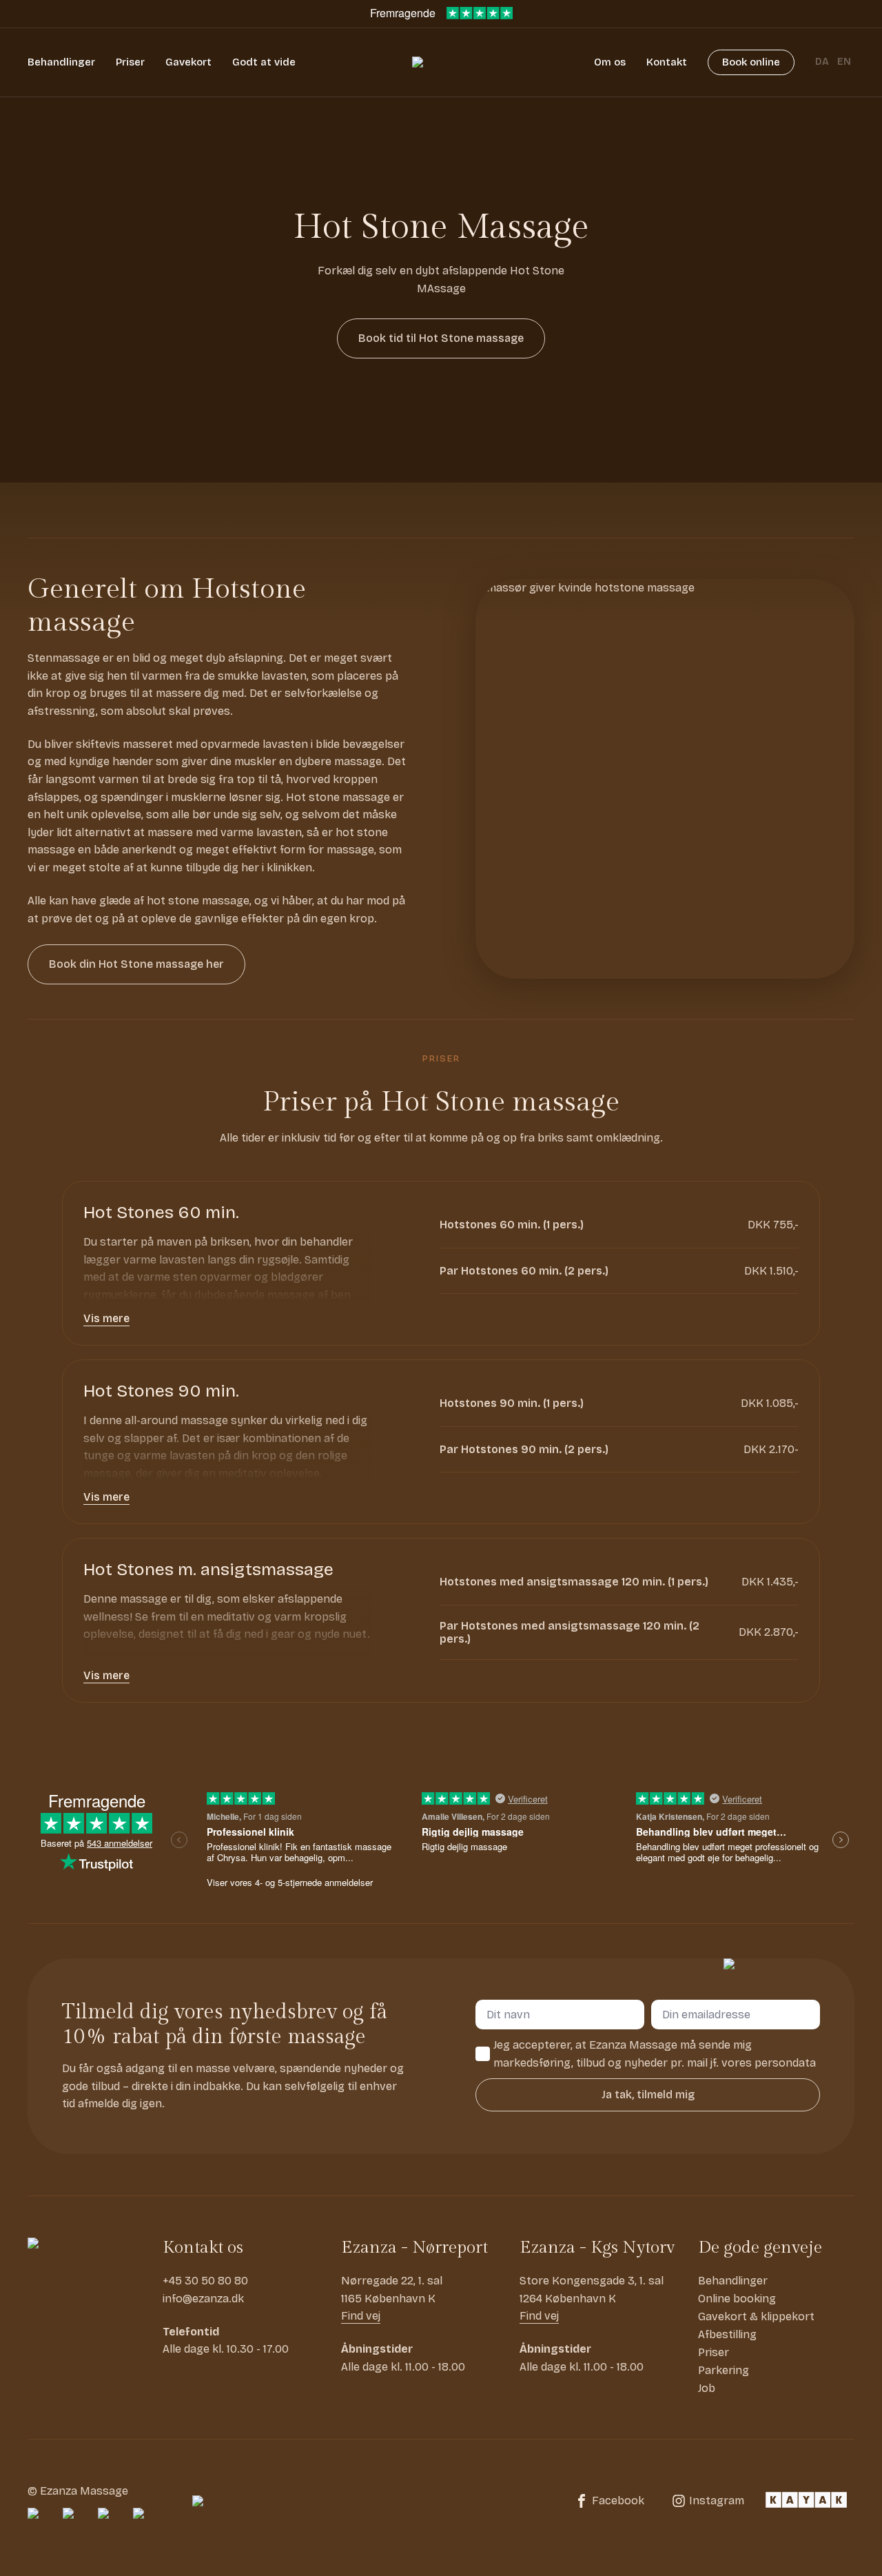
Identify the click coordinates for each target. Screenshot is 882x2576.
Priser (130, 62)
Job (707, 2388)
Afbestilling (727, 2334)
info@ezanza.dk (203, 2299)
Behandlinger (61, 62)
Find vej (361, 2316)
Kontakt (667, 62)
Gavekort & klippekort (756, 2316)
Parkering (724, 2370)
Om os (610, 62)
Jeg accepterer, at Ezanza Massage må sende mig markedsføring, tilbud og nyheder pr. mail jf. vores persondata (655, 2054)
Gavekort (188, 62)
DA (822, 62)
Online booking (737, 2299)
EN (844, 62)
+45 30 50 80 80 (205, 2281)
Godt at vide (264, 62)
